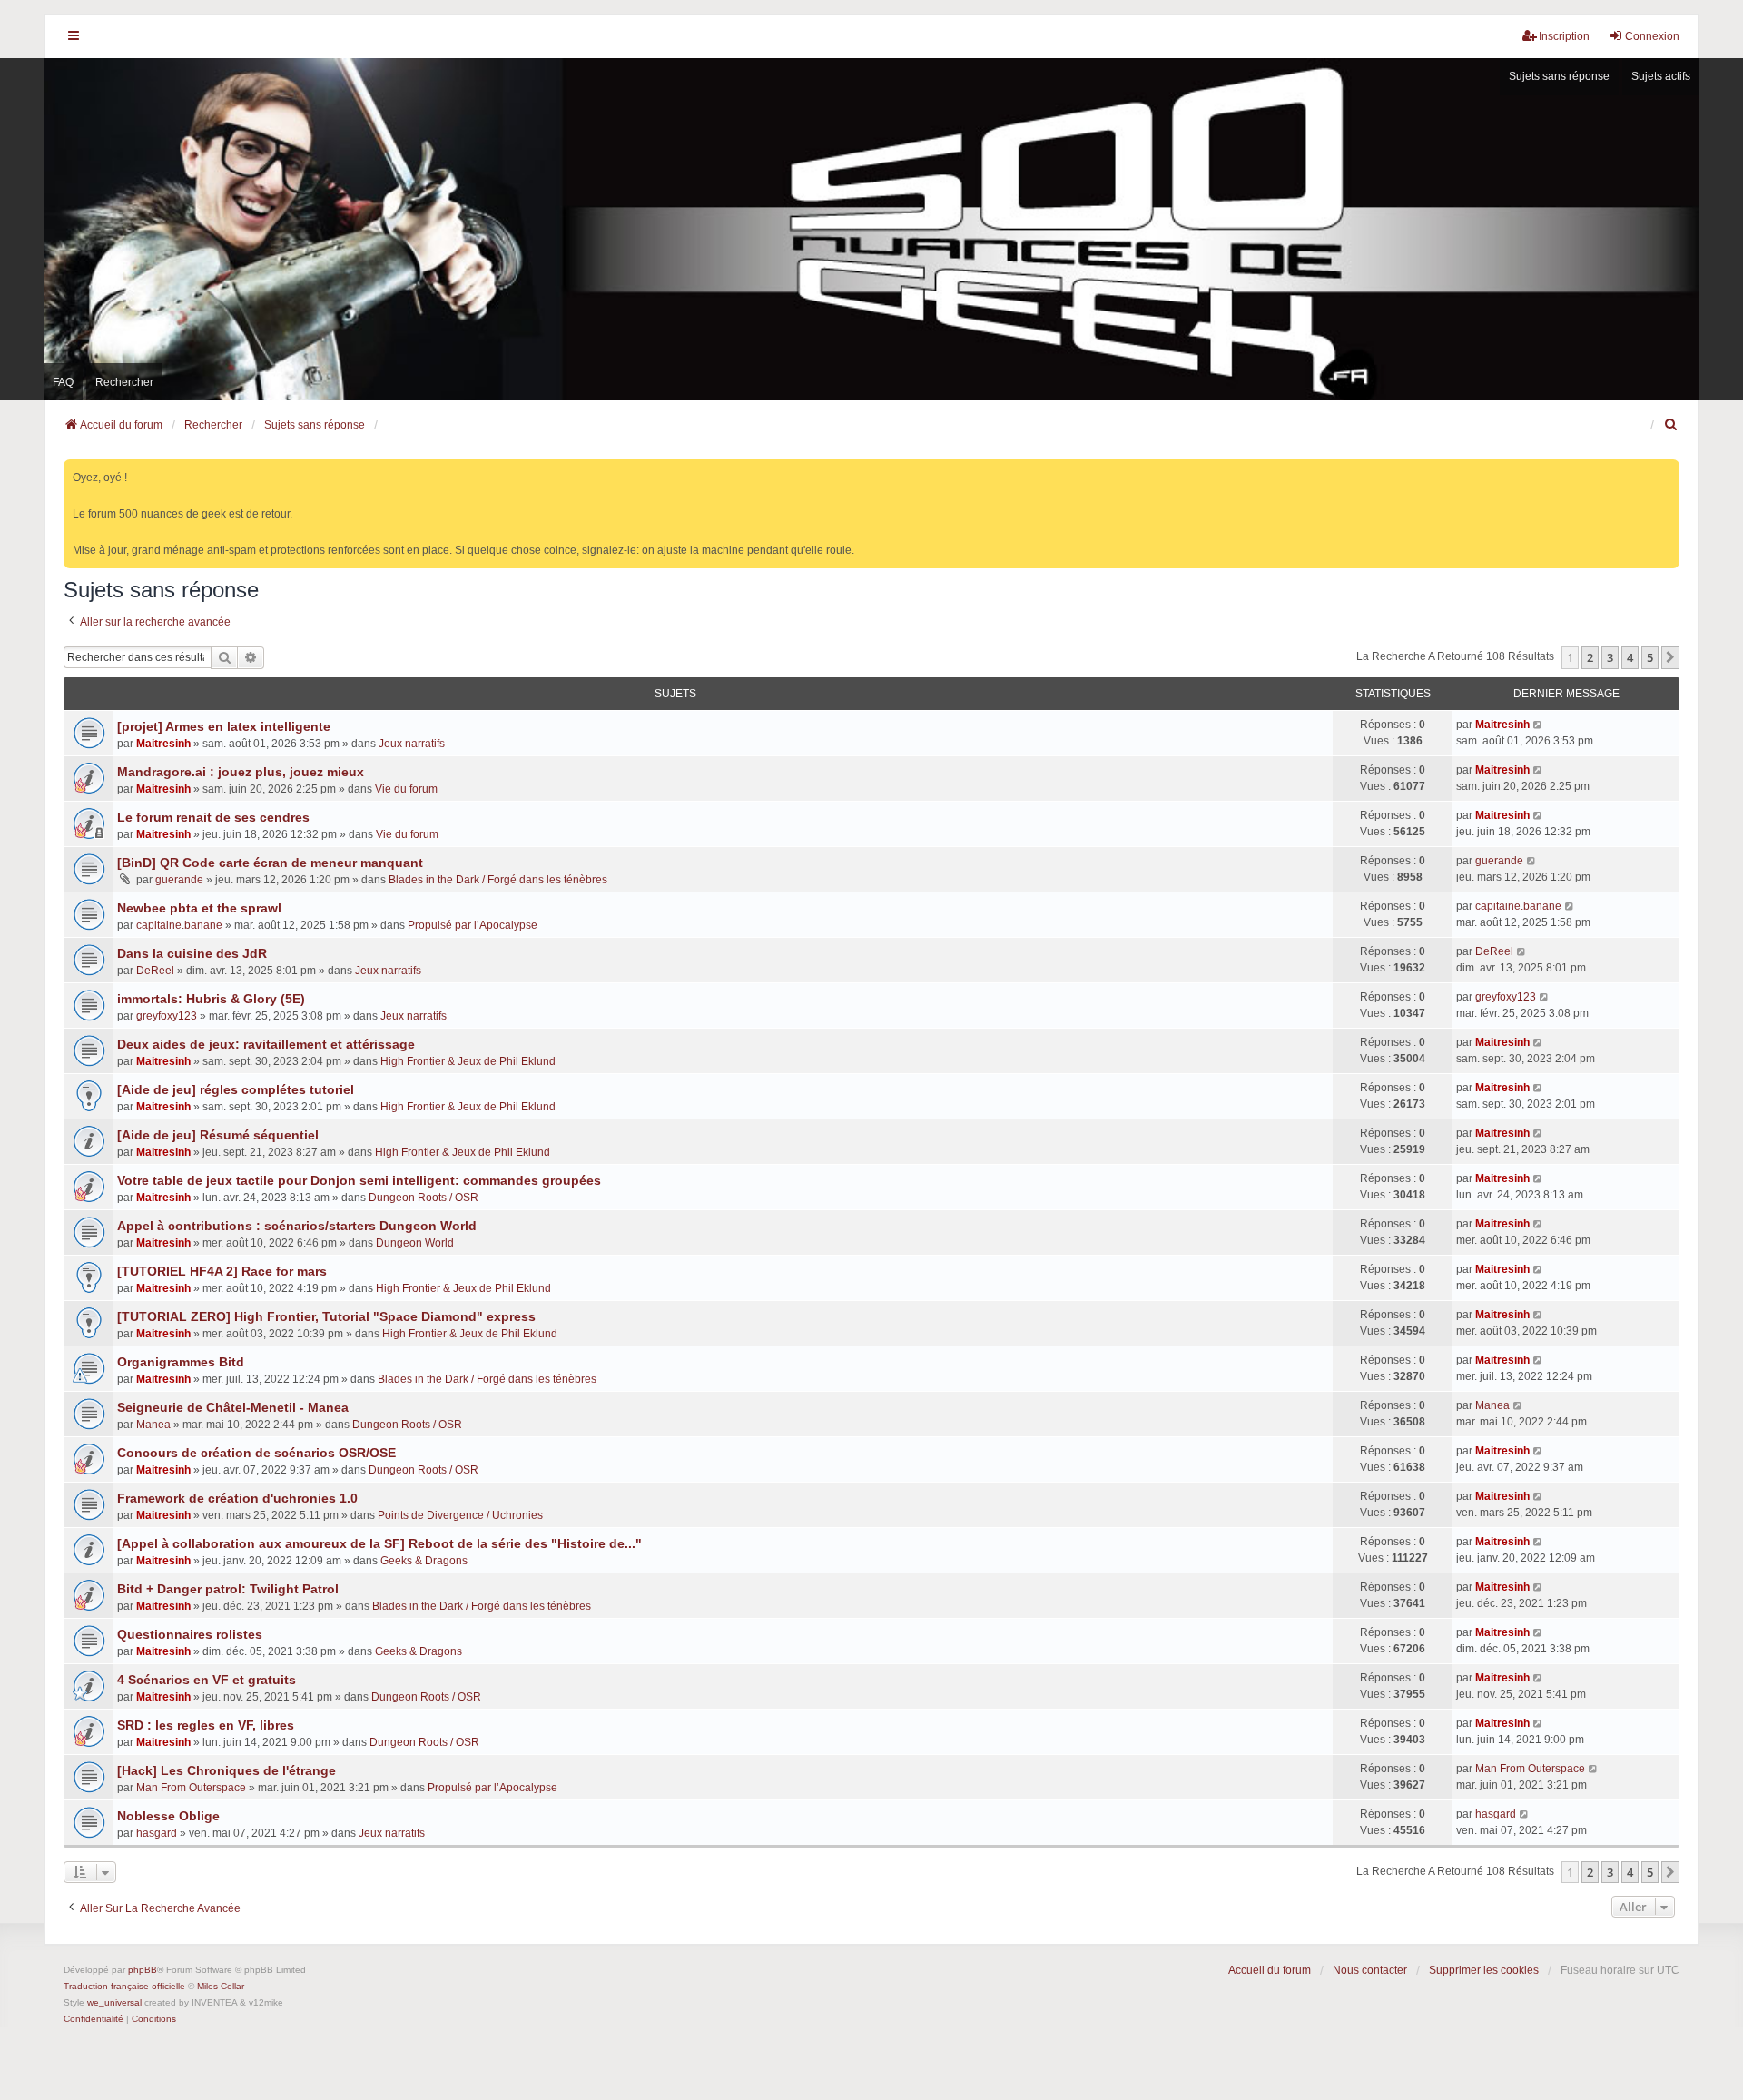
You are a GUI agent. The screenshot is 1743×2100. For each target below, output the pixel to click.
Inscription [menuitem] (1564, 36)
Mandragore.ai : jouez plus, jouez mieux (241, 772)
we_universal (114, 2002)
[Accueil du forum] (871, 229)
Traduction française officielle (124, 1986)
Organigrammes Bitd (181, 1362)
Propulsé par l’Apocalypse (473, 925)
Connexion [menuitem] (1652, 36)
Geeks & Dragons (424, 1561)
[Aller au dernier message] (1538, 725)
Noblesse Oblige (168, 1816)
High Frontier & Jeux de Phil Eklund (468, 1061)
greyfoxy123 (167, 1016)
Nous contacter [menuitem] (1370, 1970)
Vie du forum (406, 789)
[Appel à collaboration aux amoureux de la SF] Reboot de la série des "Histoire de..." (379, 1543)
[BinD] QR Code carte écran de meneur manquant (270, 863)
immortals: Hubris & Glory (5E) (211, 999)
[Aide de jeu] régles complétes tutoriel (236, 1089)
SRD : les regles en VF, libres (206, 1725)
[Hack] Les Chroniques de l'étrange (226, 1770)
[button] (1670, 657)
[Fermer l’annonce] (1668, 470)
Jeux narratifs (412, 744)
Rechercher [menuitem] (124, 382)
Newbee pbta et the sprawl (199, 908)
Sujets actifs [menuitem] (1661, 76)
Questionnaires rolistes (190, 1634)
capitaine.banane (179, 925)
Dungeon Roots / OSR (423, 1198)
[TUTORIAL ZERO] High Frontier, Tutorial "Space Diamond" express (326, 1316)
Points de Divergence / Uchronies (460, 1515)
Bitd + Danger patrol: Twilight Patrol (228, 1589)
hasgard (157, 1833)
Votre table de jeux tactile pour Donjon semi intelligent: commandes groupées (359, 1180)
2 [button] (1590, 657)
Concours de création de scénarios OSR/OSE (256, 1453)
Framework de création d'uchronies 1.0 (237, 1498)
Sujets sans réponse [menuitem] (1559, 76)
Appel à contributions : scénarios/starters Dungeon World (297, 1226)
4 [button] (1630, 657)
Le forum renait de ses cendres (213, 817)
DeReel (155, 971)
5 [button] (1650, 657)
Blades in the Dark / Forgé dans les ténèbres (498, 880)
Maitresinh (163, 744)
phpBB (143, 1970)
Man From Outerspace (191, 1788)
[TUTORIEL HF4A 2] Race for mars (222, 1271)
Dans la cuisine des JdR (192, 953)
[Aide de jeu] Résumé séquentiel (218, 1135)
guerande (179, 880)
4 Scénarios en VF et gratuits (207, 1680)
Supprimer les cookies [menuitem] (1484, 1970)
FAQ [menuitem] (63, 382)
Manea (153, 1425)
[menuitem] (1671, 425)
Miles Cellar (221, 1986)
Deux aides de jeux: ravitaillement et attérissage (266, 1044)
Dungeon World (415, 1243)
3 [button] (1610, 657)
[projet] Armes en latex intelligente (224, 726)
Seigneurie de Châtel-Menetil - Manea (233, 1407)
